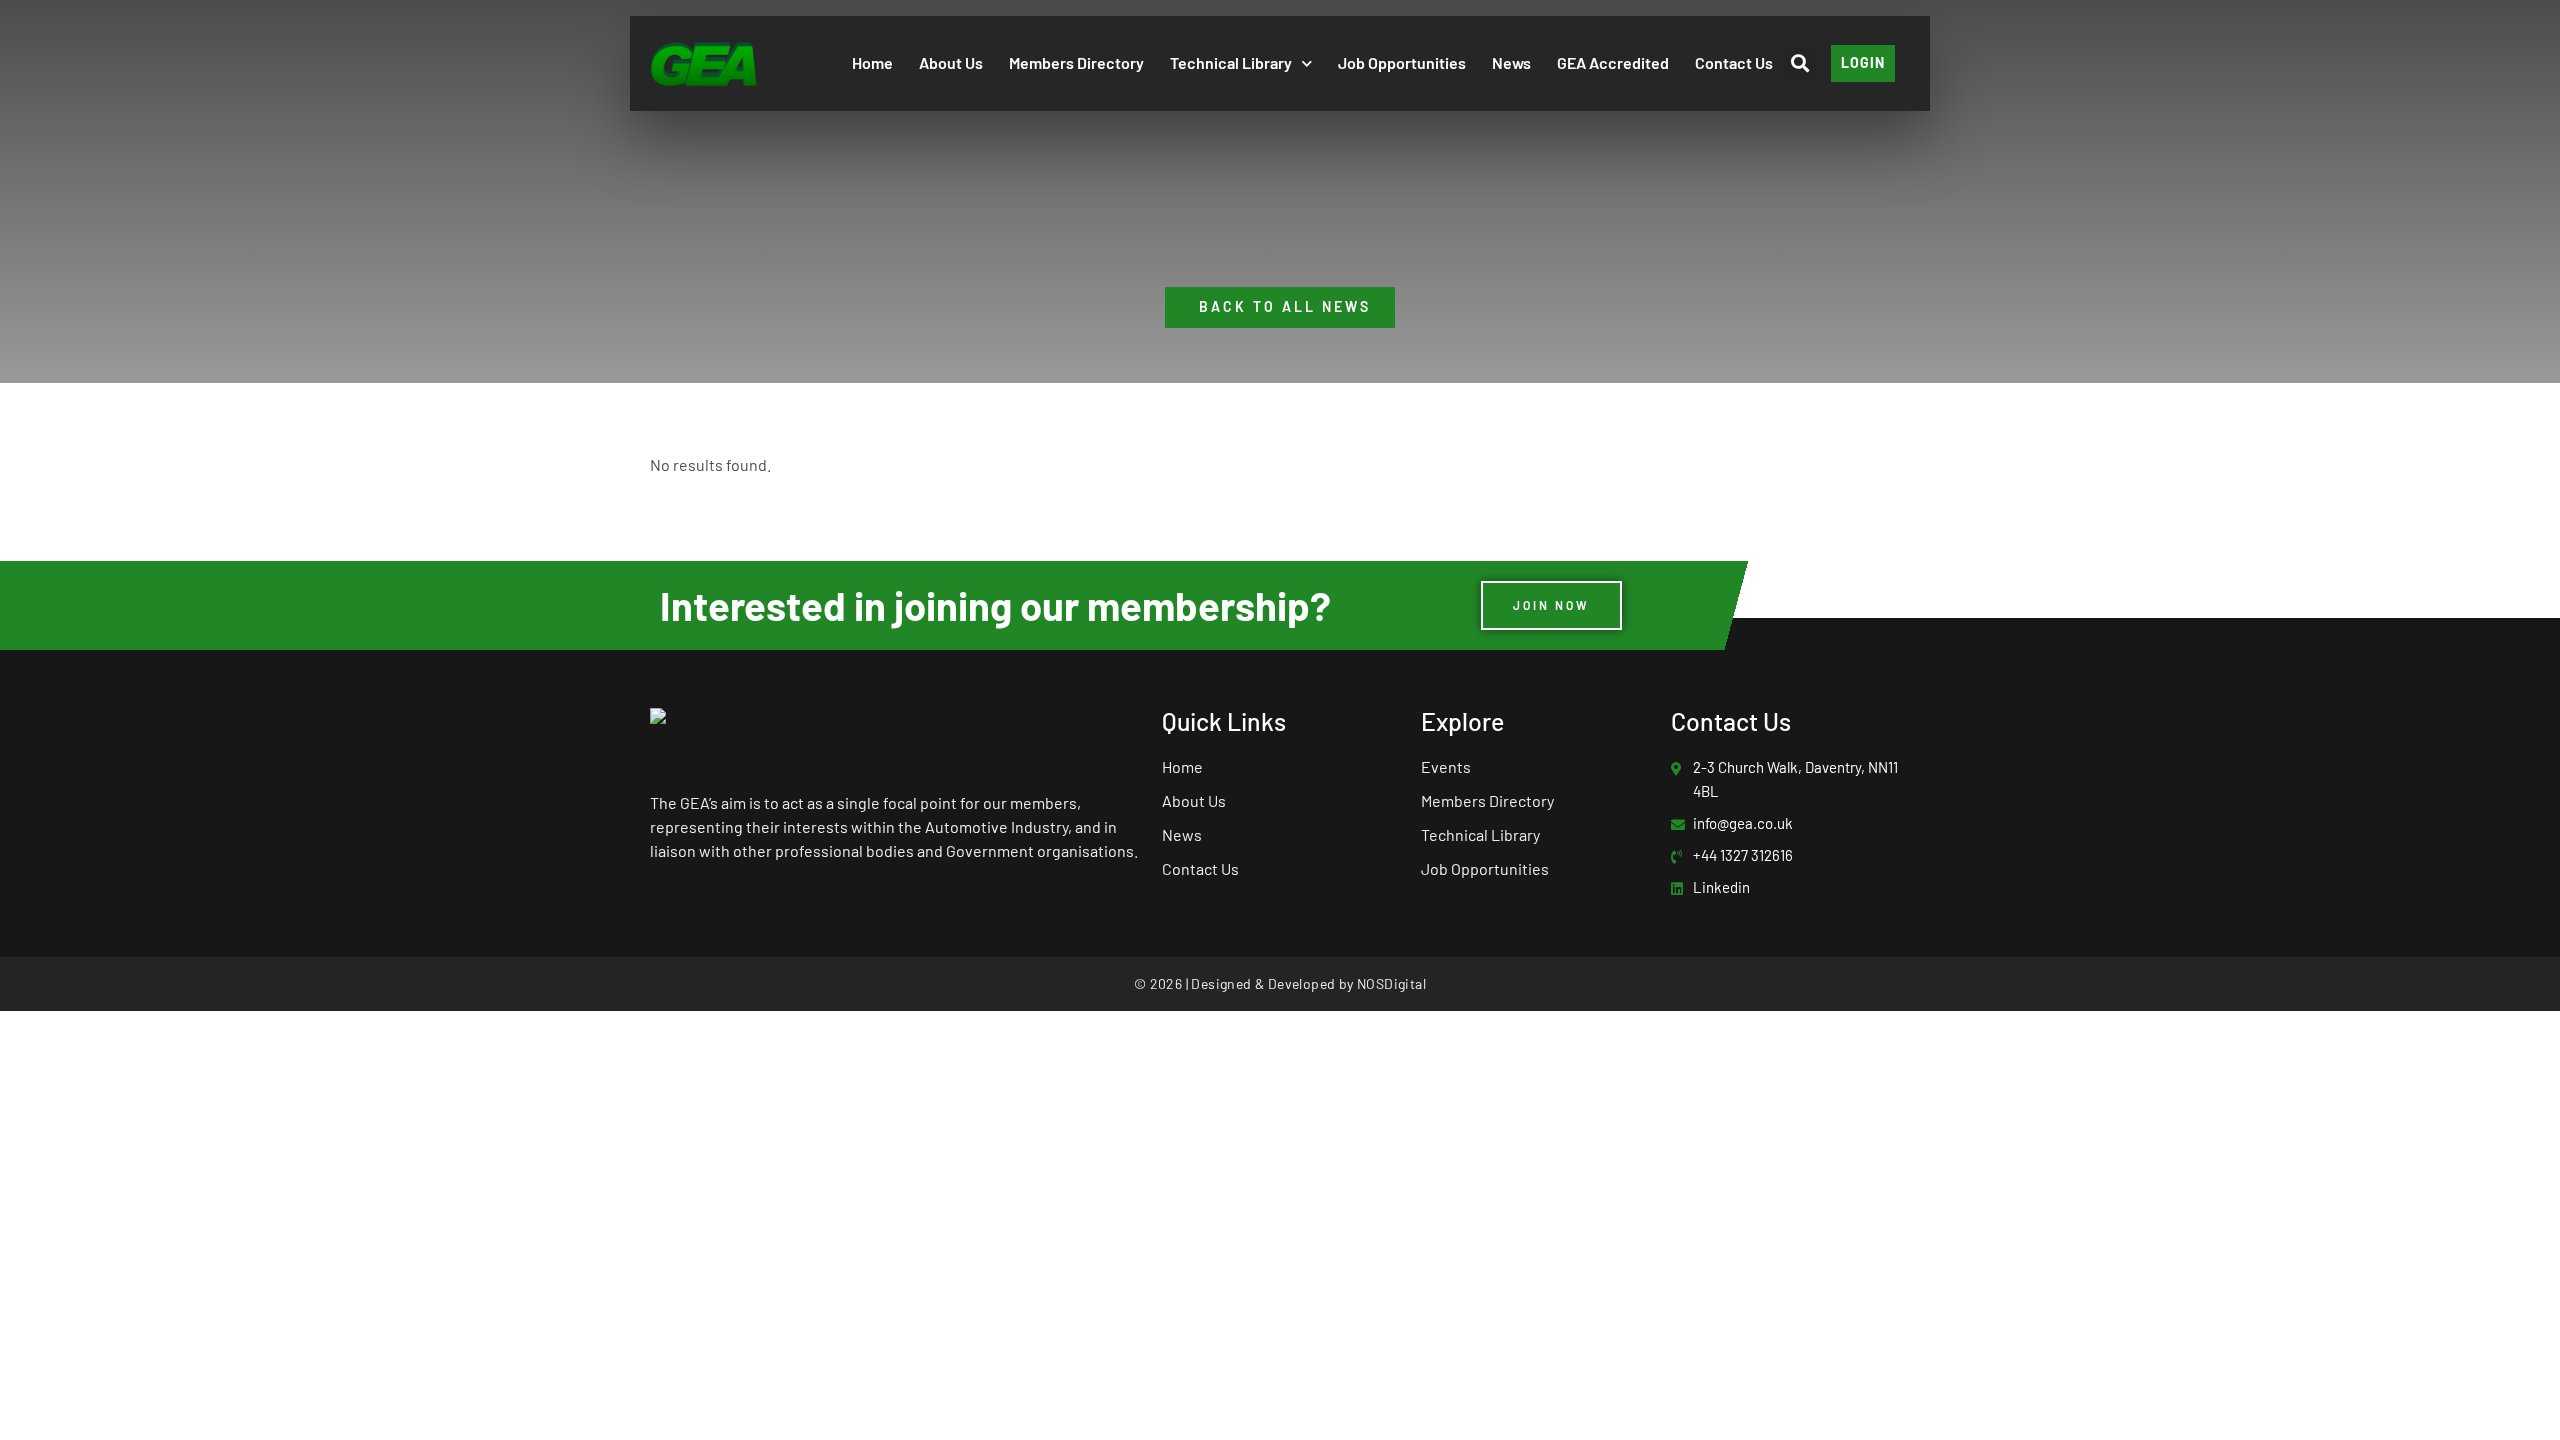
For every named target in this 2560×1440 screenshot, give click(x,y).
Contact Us (1734, 62)
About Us (951, 62)
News (1511, 62)
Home (872, 62)
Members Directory (1076, 62)
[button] (1799, 63)
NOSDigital (1391, 983)
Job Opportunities (1402, 62)
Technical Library (1231, 62)
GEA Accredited (1613, 62)
